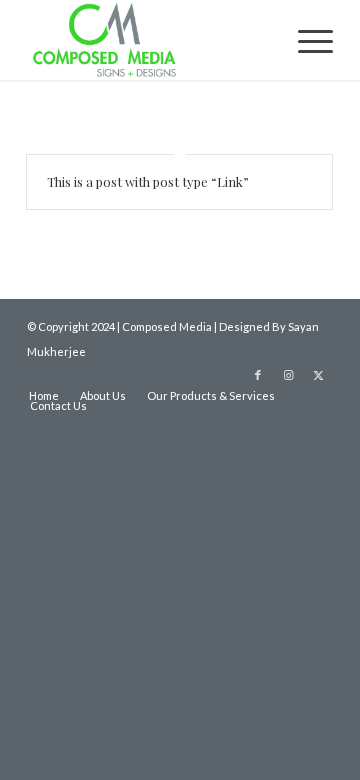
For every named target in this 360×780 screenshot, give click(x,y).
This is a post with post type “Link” (148, 181)
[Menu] (305, 40)
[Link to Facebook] (258, 375)
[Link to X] (318, 375)
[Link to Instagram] (288, 375)
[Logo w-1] (149, 40)
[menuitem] (305, 40)
